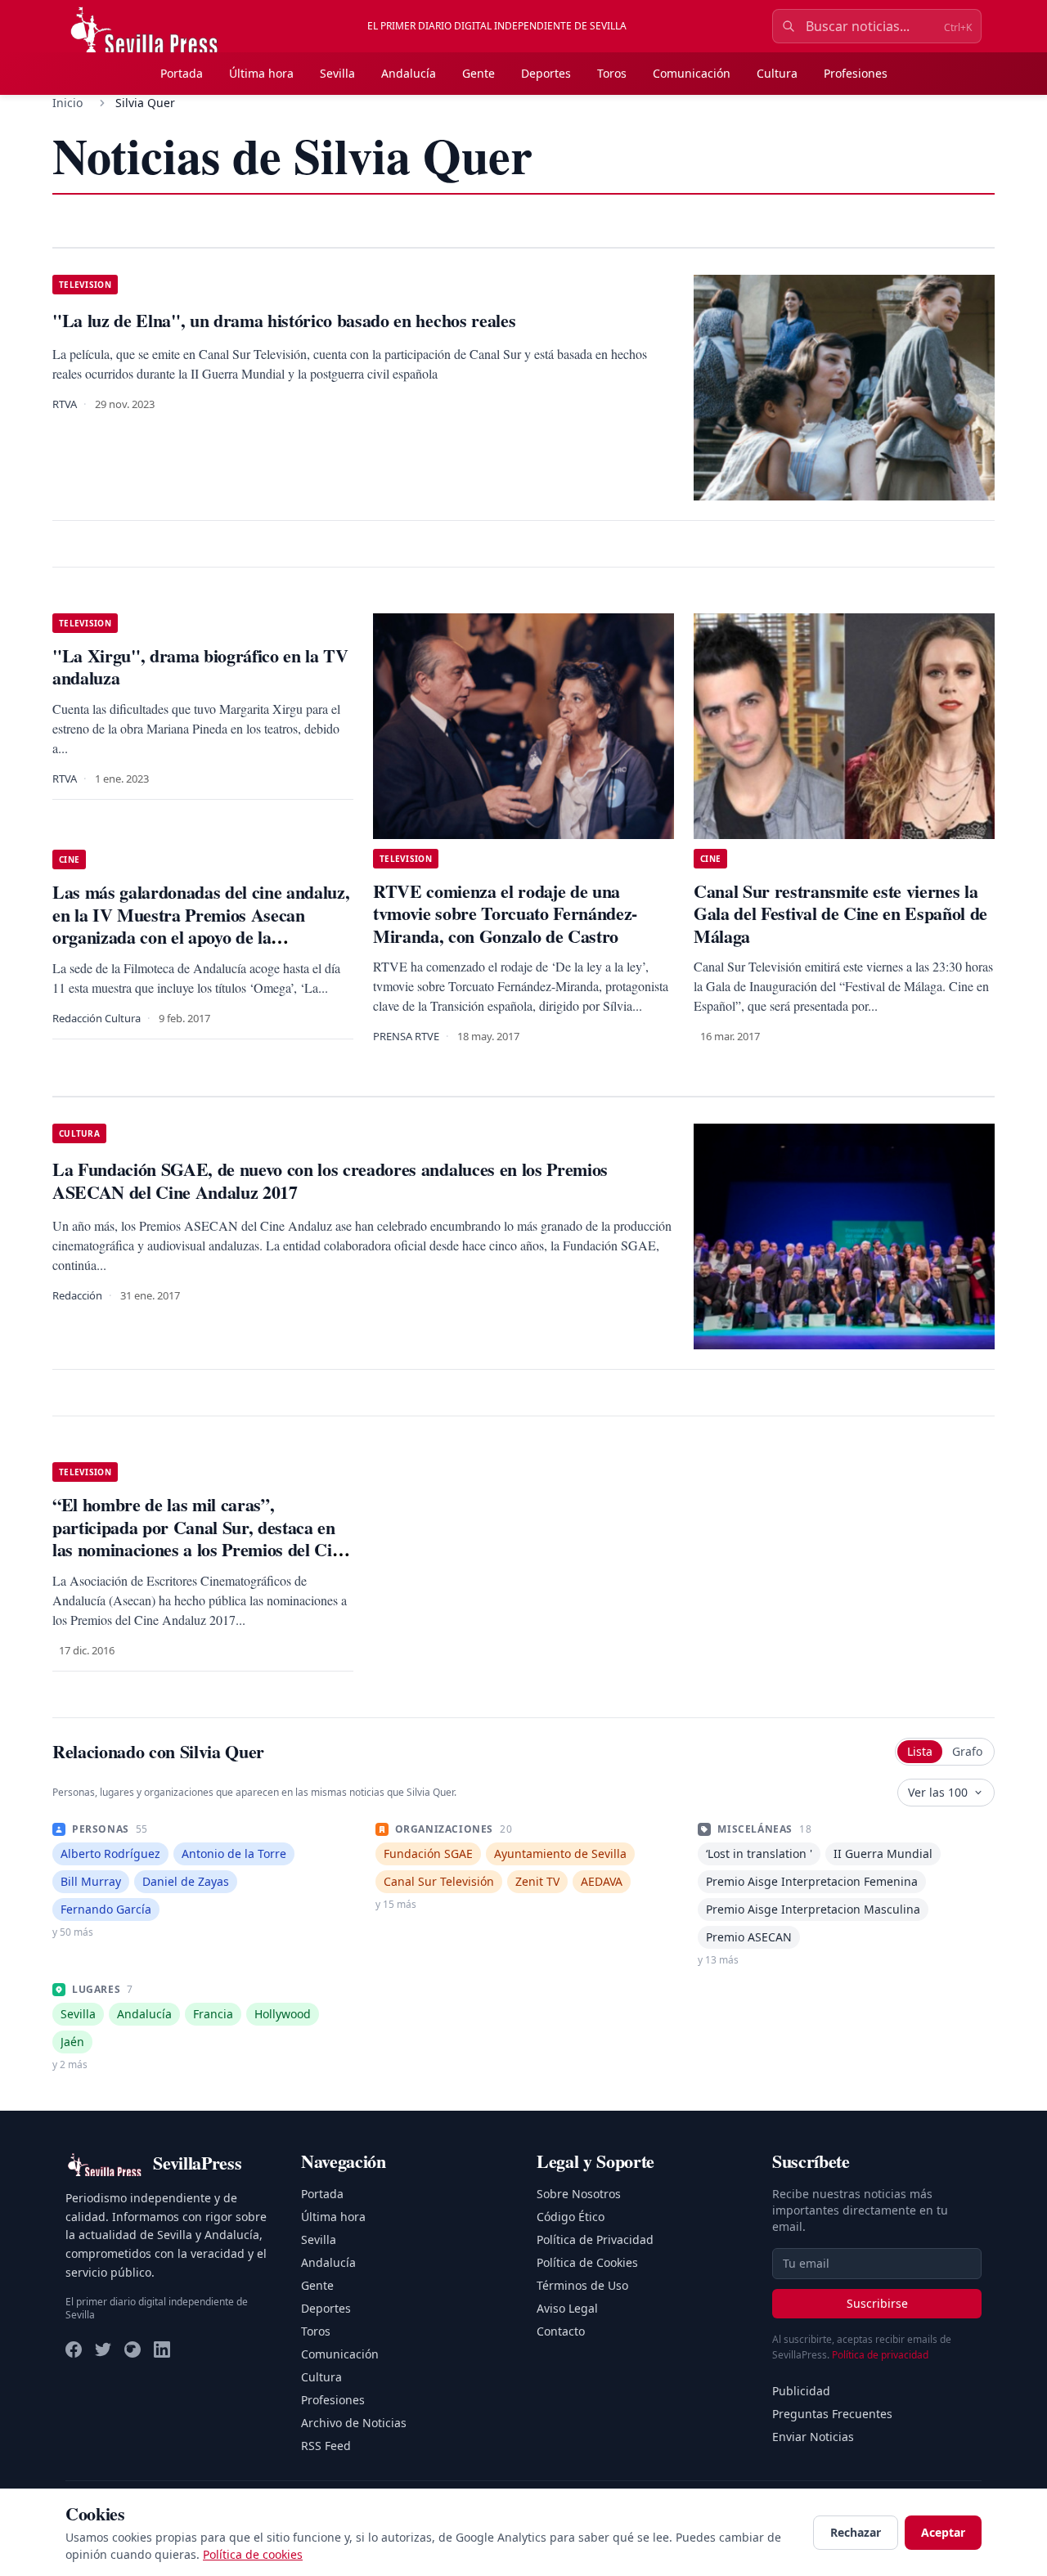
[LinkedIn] (162, 2349)
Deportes (546, 73)
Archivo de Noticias (354, 2423)
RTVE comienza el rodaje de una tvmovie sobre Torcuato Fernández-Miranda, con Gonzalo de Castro (505, 913)
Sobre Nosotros (579, 2194)
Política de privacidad (880, 2355)
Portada (182, 73)
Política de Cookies (587, 2262)
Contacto (561, 2331)
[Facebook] (74, 2349)
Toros (612, 73)
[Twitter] (103, 2349)
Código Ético (571, 2217)
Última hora (261, 73)
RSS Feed (326, 2446)
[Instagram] (133, 2349)
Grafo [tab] (967, 1751)
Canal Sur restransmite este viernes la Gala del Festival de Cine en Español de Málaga (840, 913)
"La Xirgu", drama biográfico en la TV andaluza (200, 667)
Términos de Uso (582, 2285)
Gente (479, 73)
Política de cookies (253, 2554)
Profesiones (856, 73)
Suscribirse (877, 2303)
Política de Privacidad (595, 2239)
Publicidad (801, 2391)
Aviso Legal (567, 2308)
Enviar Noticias (813, 2437)
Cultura (777, 73)
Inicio (67, 103)
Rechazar (856, 2532)
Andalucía (409, 73)
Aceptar (943, 2532)
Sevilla (337, 73)
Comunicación (692, 73)
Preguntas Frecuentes (832, 2414)
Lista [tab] (920, 1751)
